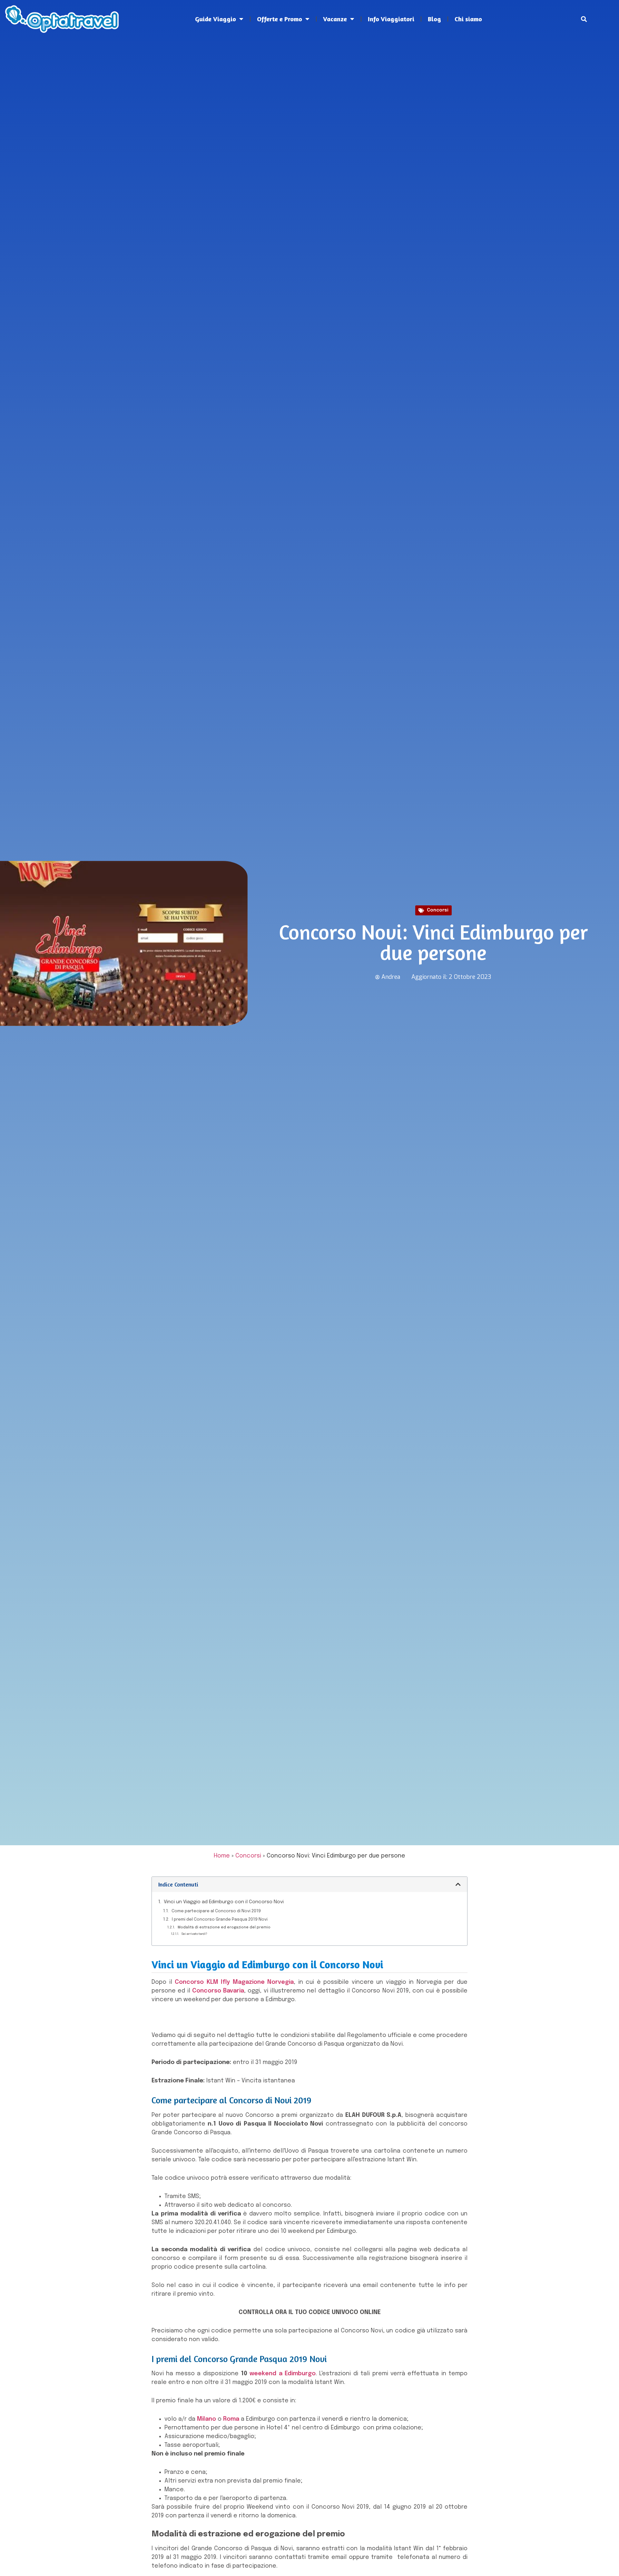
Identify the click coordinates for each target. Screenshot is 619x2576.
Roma (231, 2419)
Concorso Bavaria (218, 1991)
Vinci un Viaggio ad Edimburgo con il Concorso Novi (224, 1902)
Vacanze (335, 19)
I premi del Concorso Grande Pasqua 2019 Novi (220, 1920)
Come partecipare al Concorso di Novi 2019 (216, 1911)
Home (222, 1856)
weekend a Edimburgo (283, 2374)
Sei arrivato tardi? (194, 1934)
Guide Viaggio (216, 19)
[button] (584, 19)
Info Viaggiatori (391, 19)
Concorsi (438, 910)
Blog (434, 19)
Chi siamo (468, 19)
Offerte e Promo (280, 19)
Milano (206, 2419)
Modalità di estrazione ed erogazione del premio (224, 1927)
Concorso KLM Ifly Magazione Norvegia (234, 1982)
